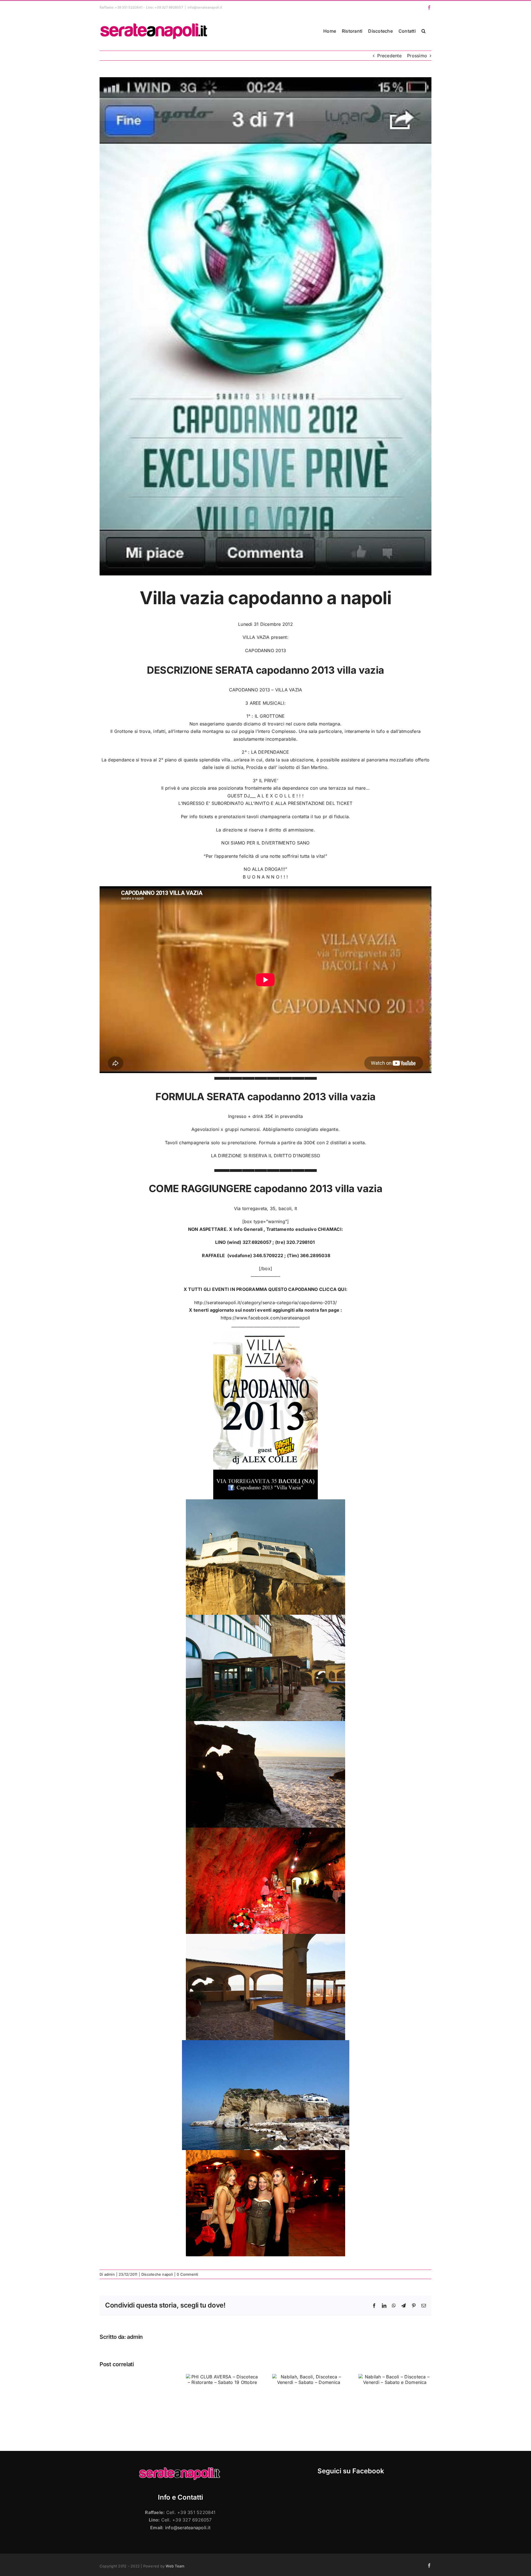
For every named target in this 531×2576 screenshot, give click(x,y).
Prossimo (417, 56)
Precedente (389, 56)
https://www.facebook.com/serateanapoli (265, 1318)
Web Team (175, 2566)
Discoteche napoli (157, 2274)
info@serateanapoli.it (205, 7)
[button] (424, 31)
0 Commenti (187, 2274)
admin (110, 2274)
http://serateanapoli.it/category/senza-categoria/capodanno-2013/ (265, 1303)
